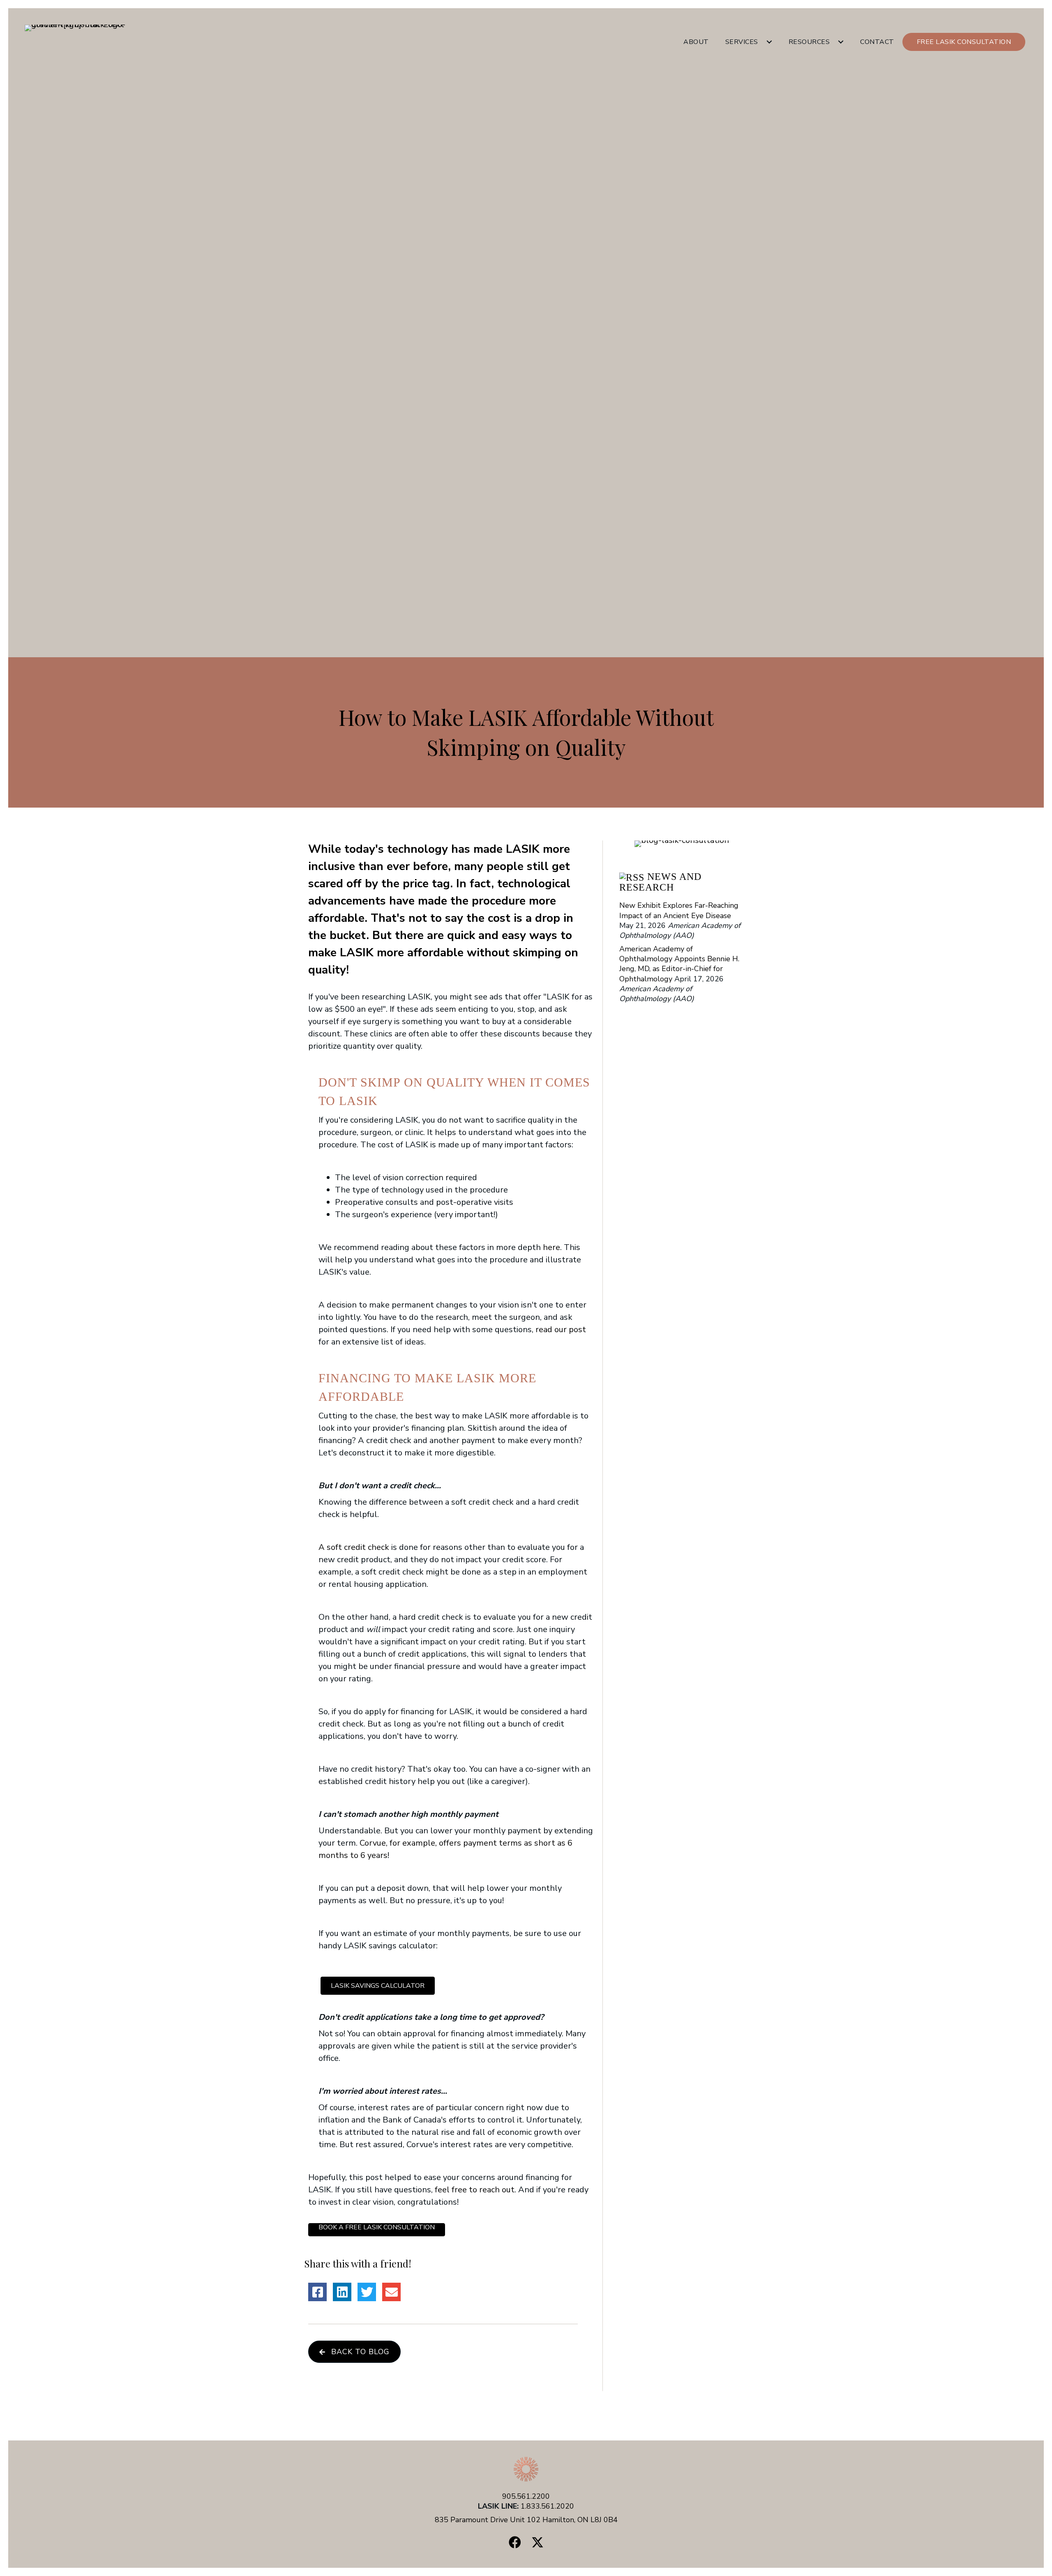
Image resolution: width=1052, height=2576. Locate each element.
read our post (561, 1329)
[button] (769, 42)
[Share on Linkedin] (342, 2292)
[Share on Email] (391, 2292)
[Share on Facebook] (317, 2292)
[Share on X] (367, 2292)
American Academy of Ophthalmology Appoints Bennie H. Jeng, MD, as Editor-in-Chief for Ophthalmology (679, 963)
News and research (660, 882)
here (551, 1247)
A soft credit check (354, 1547)
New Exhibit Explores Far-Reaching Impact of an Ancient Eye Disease (679, 910)
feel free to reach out (475, 2190)
